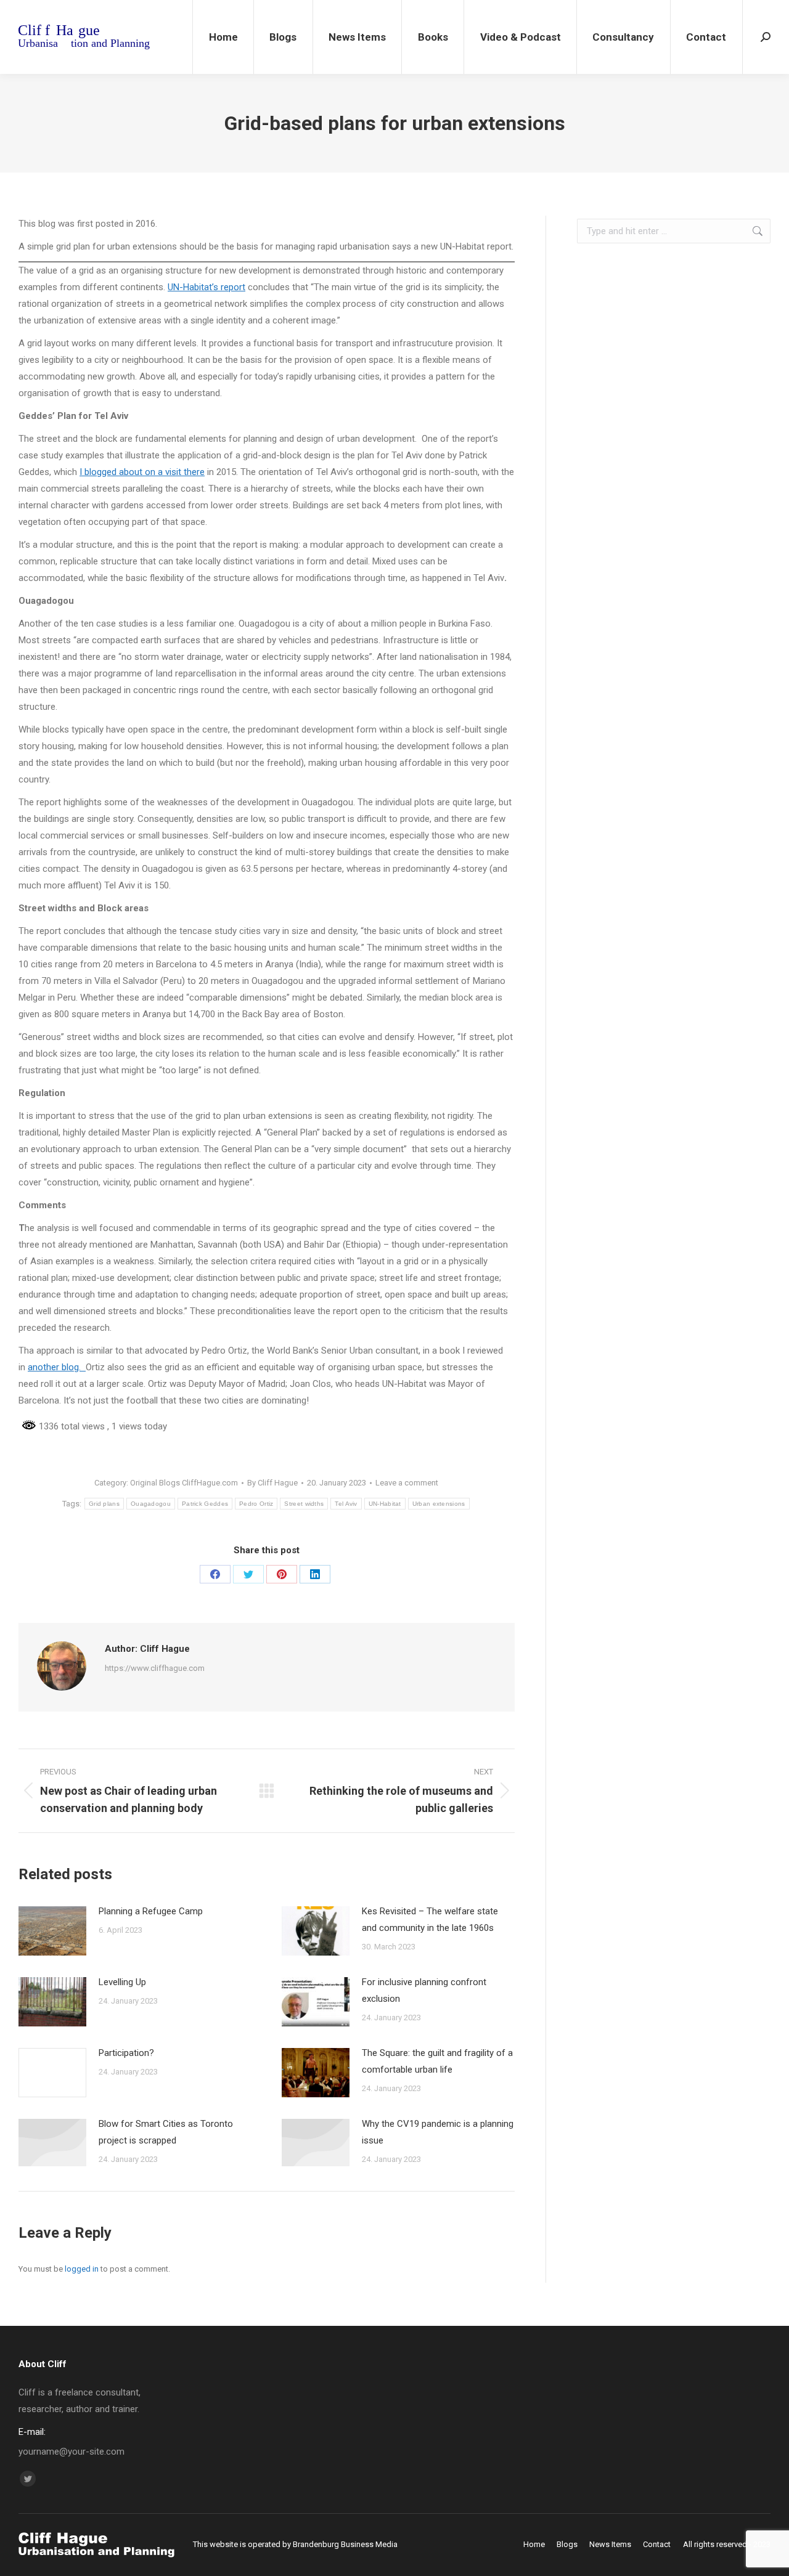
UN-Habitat (385, 1504)
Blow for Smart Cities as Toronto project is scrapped (166, 2132)
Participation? (126, 2053)
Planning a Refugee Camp (151, 1911)
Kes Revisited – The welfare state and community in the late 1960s (430, 1920)
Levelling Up (122, 1982)
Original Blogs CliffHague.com (184, 1483)
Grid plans (104, 1504)
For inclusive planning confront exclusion (424, 1990)
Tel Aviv (346, 1504)
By (272, 1483)
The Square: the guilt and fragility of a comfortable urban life (437, 2061)
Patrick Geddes (205, 1504)
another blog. (54, 1367)
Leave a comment (407, 1483)
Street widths (304, 1504)
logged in (82, 2269)
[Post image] (52, 1931)
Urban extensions (439, 1504)
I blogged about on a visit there (142, 472)
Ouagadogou (151, 1504)
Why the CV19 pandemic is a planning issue (438, 2132)
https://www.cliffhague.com (155, 1668)
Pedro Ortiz (256, 1504)
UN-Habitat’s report (206, 287)
